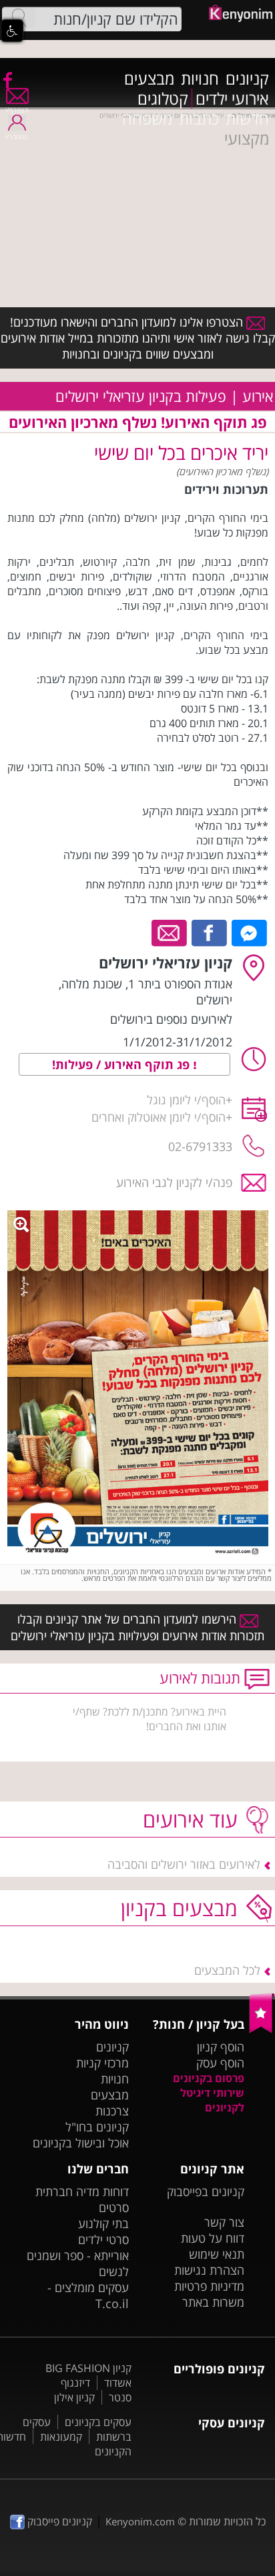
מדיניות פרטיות (209, 2286)
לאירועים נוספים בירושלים (171, 1019)
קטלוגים (163, 99)
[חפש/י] (19, 18)
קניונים (247, 79)
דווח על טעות (213, 2238)
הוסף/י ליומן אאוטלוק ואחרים (159, 1117)
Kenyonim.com (140, 2521)
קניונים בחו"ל (97, 2127)
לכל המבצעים (227, 1970)
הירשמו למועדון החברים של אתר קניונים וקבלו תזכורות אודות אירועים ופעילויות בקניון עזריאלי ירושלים (137, 1627)
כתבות (199, 119)
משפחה (147, 119)
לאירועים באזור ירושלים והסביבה (184, 1864)
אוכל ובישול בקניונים (81, 2143)
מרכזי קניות (102, 2063)
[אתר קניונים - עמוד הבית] (262, 2030)
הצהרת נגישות (209, 2270)
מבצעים (149, 79)
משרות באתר (213, 2302)
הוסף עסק (220, 2063)
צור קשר (224, 2222)
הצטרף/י (17, 110)
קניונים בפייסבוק (206, 2191)
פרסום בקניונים (209, 2078)
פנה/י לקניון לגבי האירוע (174, 1182)
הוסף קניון (221, 2047)
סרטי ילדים (103, 2239)
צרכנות (112, 2111)
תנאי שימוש (217, 2254)
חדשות (247, 119)
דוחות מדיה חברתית (82, 2191)
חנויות (200, 79)
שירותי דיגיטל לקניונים (212, 2100)
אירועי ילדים (232, 99)
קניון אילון (74, 2397)
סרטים (114, 2207)
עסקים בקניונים (98, 2422)
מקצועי (247, 139)
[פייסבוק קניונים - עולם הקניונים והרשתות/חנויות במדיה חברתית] (7, 79)
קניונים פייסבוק (58, 2521)
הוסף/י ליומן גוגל (186, 1100)
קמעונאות (61, 2437)
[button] (12, 31)
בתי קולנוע (103, 2223)
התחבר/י (17, 137)
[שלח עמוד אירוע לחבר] (170, 932)
